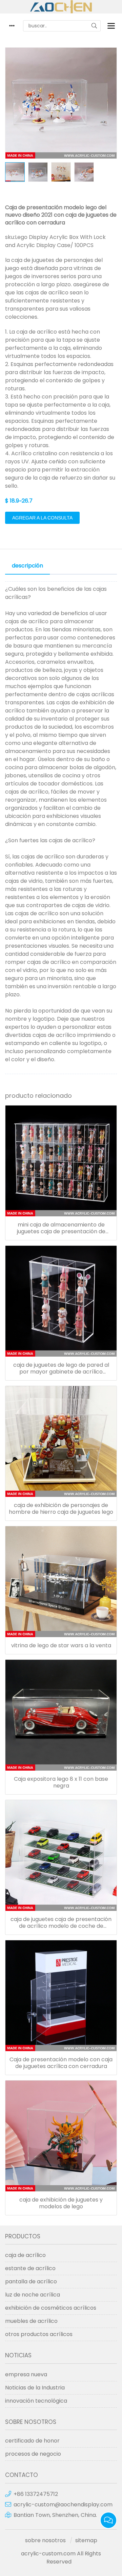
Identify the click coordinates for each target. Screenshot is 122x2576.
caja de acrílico (25, 2255)
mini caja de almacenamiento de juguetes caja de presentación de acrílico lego (61, 1228)
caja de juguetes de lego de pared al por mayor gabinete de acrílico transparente (61, 1368)
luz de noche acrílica (33, 2295)
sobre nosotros (45, 2540)
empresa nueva (26, 2374)
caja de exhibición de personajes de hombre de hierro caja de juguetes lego (61, 1509)
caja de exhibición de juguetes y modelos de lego (61, 2203)
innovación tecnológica (36, 2401)
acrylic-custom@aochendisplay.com (63, 2505)
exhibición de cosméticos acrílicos (51, 2308)
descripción (27, 566)
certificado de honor (32, 2441)
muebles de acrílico (31, 2321)
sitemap (86, 2540)
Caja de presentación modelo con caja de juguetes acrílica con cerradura (61, 2063)
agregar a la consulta (42, 518)
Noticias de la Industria (35, 2388)
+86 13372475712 (36, 2494)
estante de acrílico (30, 2268)
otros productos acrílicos (39, 2334)
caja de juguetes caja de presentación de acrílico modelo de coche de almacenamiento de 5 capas (61, 1923)
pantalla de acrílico (31, 2281)
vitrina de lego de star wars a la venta (61, 1646)
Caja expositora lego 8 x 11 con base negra (61, 1782)
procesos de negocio (33, 2454)
